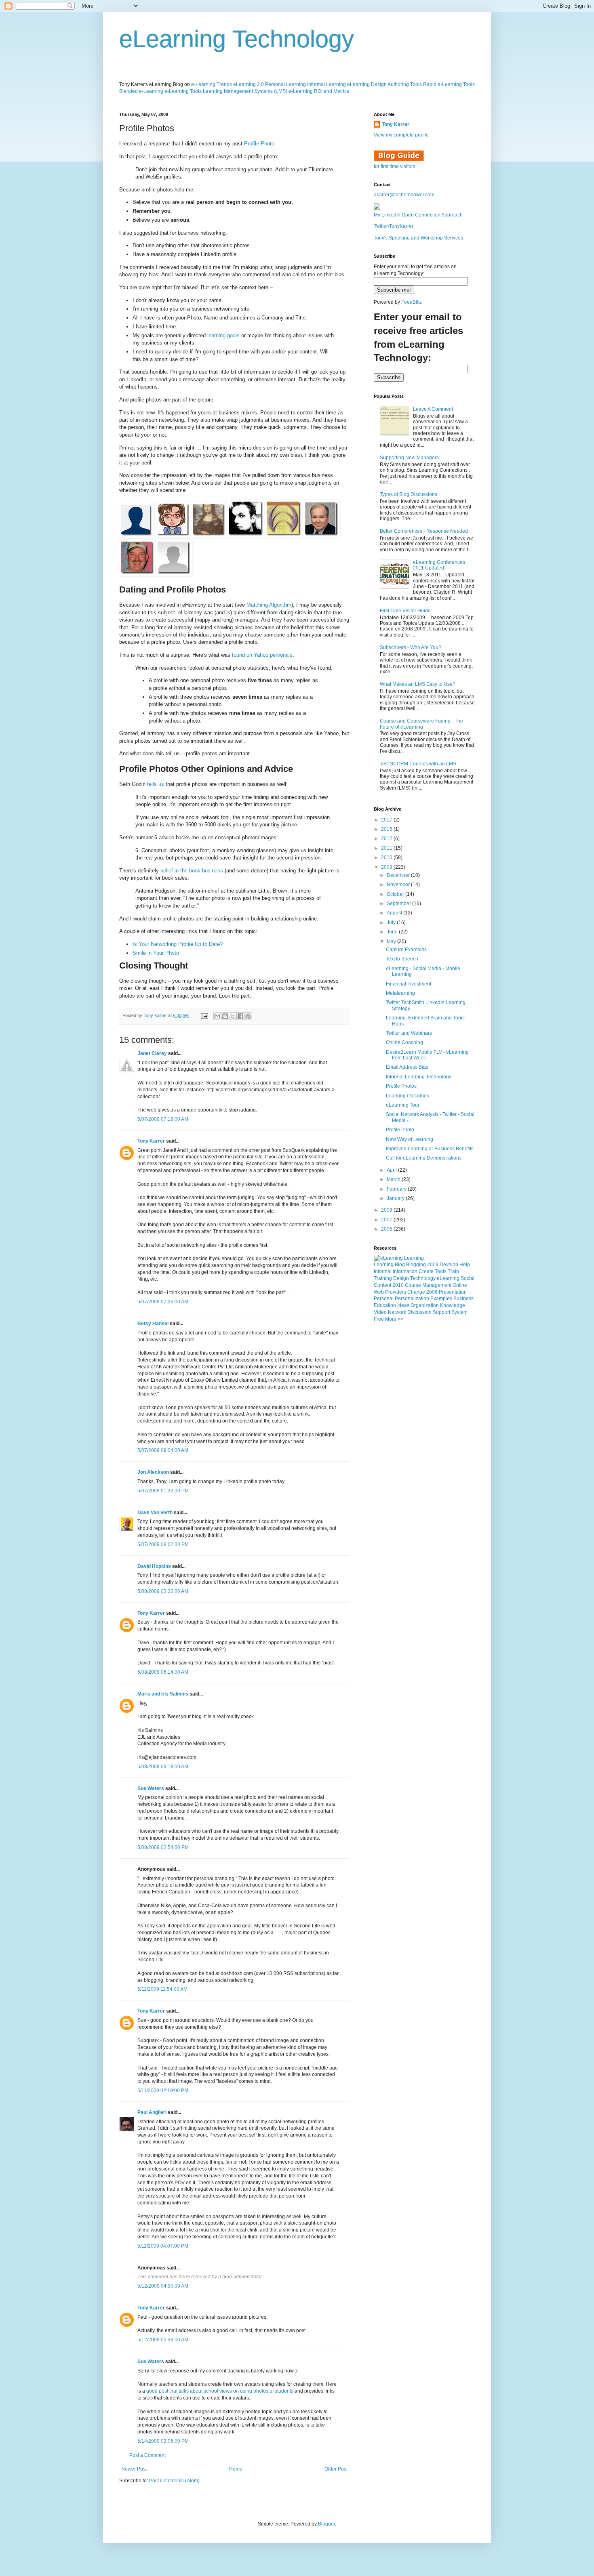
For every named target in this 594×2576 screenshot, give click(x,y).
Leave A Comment (433, 409)
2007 (387, 1220)
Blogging (416, 1265)
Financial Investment (409, 984)
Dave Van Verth (155, 1513)
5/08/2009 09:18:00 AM (163, 1767)
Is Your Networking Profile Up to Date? (178, 944)
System (459, 1312)
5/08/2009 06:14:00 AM (163, 1672)
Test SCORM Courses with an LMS (418, 764)
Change (416, 1292)
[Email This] (217, 1016)
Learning (384, 1265)
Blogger (326, 2524)
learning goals (223, 335)
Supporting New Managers (409, 458)
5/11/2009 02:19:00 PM (163, 2091)
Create (426, 1271)
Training (383, 1278)
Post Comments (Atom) (174, 2481)
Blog (400, 1265)
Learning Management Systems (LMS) (245, 91)
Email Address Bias (407, 1067)
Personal (384, 1299)
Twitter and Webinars (409, 1033)
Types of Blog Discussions (409, 494)
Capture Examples (406, 950)
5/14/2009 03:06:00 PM (163, 2441)
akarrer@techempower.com (404, 195)
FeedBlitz (412, 302)
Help (465, 1265)
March (394, 1179)
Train (453, 1271)
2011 (387, 848)
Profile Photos (401, 1086)
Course (413, 1285)
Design (401, 1278)
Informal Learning (326, 84)
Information (405, 1271)
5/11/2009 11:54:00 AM (162, 1989)
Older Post (336, 2469)
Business (463, 1299)
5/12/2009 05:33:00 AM (163, 2340)
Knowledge (453, 1305)
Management (437, 1285)
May (392, 941)
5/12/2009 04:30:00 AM (163, 2286)
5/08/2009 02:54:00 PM (163, 1847)
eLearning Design (367, 84)
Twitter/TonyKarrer (394, 226)
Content (382, 1285)
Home (236, 2469)
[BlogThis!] (225, 1016)
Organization (425, 1305)
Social (468, 1278)
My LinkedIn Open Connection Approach (418, 215)
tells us (156, 784)
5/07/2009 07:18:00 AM (163, 1119)
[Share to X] (233, 1016)
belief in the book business (192, 871)
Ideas (403, 1305)
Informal (383, 1271)
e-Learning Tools (183, 91)
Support (441, 1312)
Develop (449, 1265)
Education (385, 1305)
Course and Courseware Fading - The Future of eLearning (421, 724)
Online (460, 1285)
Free (379, 1319)
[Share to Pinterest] (248, 1016)
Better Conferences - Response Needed (424, 531)
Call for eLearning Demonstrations (424, 1158)
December (399, 875)
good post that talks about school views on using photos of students (220, 2391)
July (392, 922)
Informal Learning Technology (419, 1077)
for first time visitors (395, 166)
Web (379, 1292)
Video (380, 1312)
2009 (387, 867)
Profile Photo (259, 144)
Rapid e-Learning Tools (449, 84)
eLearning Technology (237, 39)
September (399, 903)
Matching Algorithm (269, 605)
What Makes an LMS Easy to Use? (418, 684)
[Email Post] (204, 1015)
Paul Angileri (152, 2112)
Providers (396, 1292)
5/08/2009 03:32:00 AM (163, 1591)
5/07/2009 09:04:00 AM (163, 1450)
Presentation (453, 1292)
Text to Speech (402, 959)
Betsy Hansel (153, 1324)
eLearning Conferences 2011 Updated (439, 565)
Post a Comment (147, 2455)
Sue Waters (151, 1788)
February (397, 1189)
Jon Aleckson (153, 1472)
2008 (387, 1210)
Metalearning (400, 993)
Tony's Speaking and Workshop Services (418, 238)
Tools (441, 1271)
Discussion (419, 1312)
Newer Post (134, 2469)
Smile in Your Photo (156, 953)
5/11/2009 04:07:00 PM (163, 2246)
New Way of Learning (410, 1139)
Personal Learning (285, 84)
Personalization (412, 1299)
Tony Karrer (155, 1015)
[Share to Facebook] (240, 1016)
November (399, 885)
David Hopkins (154, 1566)
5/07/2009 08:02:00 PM (163, 1544)
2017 (387, 820)
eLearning (448, 1278)
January (396, 1198)
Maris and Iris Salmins (163, 1694)
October (396, 894)
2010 (387, 857)
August (395, 913)
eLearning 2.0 (249, 84)
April (392, 1170)
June (393, 932)
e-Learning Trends (212, 84)
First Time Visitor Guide (405, 611)
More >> (394, 1319)
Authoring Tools (405, 84)
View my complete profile (401, 135)
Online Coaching (404, 1042)
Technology (423, 1278)
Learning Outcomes (408, 1096)
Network (397, 1312)
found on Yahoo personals (262, 655)
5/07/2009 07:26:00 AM (163, 1302)
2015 (387, 829)
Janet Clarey (152, 1053)
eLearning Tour (403, 1105)
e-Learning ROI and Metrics (319, 91)
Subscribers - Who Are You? (411, 647)
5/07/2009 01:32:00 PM (163, 1491)
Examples (441, 1299)
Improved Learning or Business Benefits (430, 1149)
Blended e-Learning (141, 91)
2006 (387, 1229)
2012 (387, 838)
